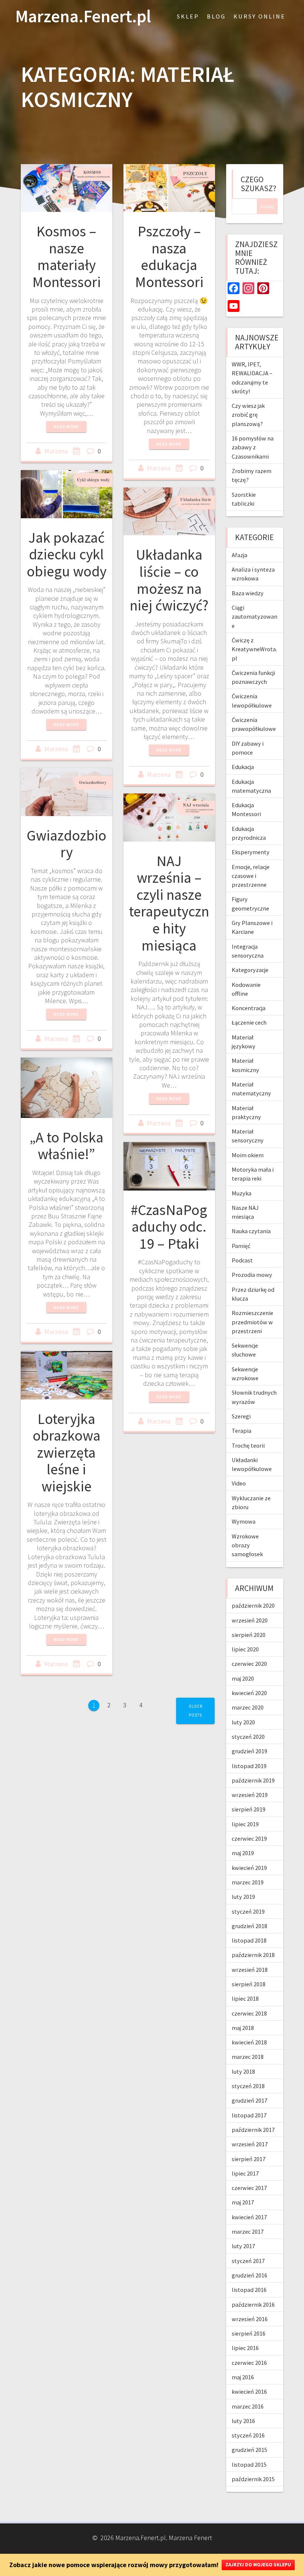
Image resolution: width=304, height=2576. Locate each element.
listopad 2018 (249, 1940)
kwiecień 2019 (249, 1868)
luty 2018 (243, 2071)
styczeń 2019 (248, 1911)
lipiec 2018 (245, 1998)
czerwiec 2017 (249, 2188)
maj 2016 (243, 2377)
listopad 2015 (249, 2464)
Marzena (56, 451)
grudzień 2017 (250, 2100)
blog (216, 16)
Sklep (188, 16)
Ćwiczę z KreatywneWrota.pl (254, 649)
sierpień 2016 (249, 2333)
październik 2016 (253, 2304)
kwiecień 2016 (249, 2392)
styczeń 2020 (248, 1737)
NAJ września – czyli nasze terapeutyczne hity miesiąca (169, 903)
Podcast (242, 1260)
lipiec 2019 (245, 1824)
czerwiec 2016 (249, 2363)
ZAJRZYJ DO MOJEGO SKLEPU (258, 2565)
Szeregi (241, 1416)
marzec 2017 (248, 2231)
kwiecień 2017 (249, 2217)
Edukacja (243, 767)
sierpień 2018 (249, 1984)
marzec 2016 (248, 2406)
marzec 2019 (248, 1882)
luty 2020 (243, 1722)
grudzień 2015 (250, 2450)
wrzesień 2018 (250, 1970)
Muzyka (242, 1193)
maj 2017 (243, 2202)
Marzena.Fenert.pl (83, 16)
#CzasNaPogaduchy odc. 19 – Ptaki (169, 1227)
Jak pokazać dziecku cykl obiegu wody (67, 554)
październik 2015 (253, 2479)
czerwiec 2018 (249, 2013)
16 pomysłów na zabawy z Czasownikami (253, 447)
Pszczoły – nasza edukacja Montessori (169, 257)
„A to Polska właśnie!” (66, 1146)
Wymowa (244, 1521)
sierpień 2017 (249, 2159)
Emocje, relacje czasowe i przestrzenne (251, 876)
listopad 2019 (249, 1766)
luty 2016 (243, 2421)
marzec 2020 (248, 1707)
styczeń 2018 (248, 2086)
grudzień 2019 (250, 1751)
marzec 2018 (248, 2057)
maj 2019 (243, 1853)
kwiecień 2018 (249, 2042)
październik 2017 (253, 2130)
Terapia (242, 1431)
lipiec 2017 (245, 2173)
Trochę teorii (248, 1445)
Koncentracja (249, 1008)
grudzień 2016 (250, 2275)
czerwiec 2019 (249, 1838)
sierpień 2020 (249, 1635)
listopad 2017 (249, 2115)
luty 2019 (243, 1897)
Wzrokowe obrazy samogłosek (247, 1545)
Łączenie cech (249, 1022)
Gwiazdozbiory (67, 844)
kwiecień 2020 (249, 1693)
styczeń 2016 (248, 2435)
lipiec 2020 (245, 1649)
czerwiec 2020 (249, 1664)
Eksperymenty (251, 852)
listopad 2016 (249, 2290)
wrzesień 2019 (250, 1795)
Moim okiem (248, 1155)
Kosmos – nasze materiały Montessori (67, 257)
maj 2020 (243, 1678)
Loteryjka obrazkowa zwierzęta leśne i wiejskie (67, 1452)
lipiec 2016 (245, 2348)
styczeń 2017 (248, 2261)
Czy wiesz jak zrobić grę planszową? (248, 415)
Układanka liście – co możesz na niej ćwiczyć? (169, 580)
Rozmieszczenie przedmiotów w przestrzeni (252, 1322)
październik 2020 (253, 1605)
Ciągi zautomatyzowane (255, 617)
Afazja (239, 555)
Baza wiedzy (248, 593)
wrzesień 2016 (250, 2319)
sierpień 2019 (249, 1809)
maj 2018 (243, 2028)
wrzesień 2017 (250, 2144)
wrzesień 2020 (250, 1620)
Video (239, 1483)
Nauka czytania (251, 1231)
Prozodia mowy (252, 1275)
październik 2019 (253, 1780)
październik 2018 (253, 1955)
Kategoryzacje (250, 970)
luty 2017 (243, 2246)
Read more (66, 427)
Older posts (196, 1710)
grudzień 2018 (250, 1926)
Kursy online (260, 16)
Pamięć (241, 1246)
